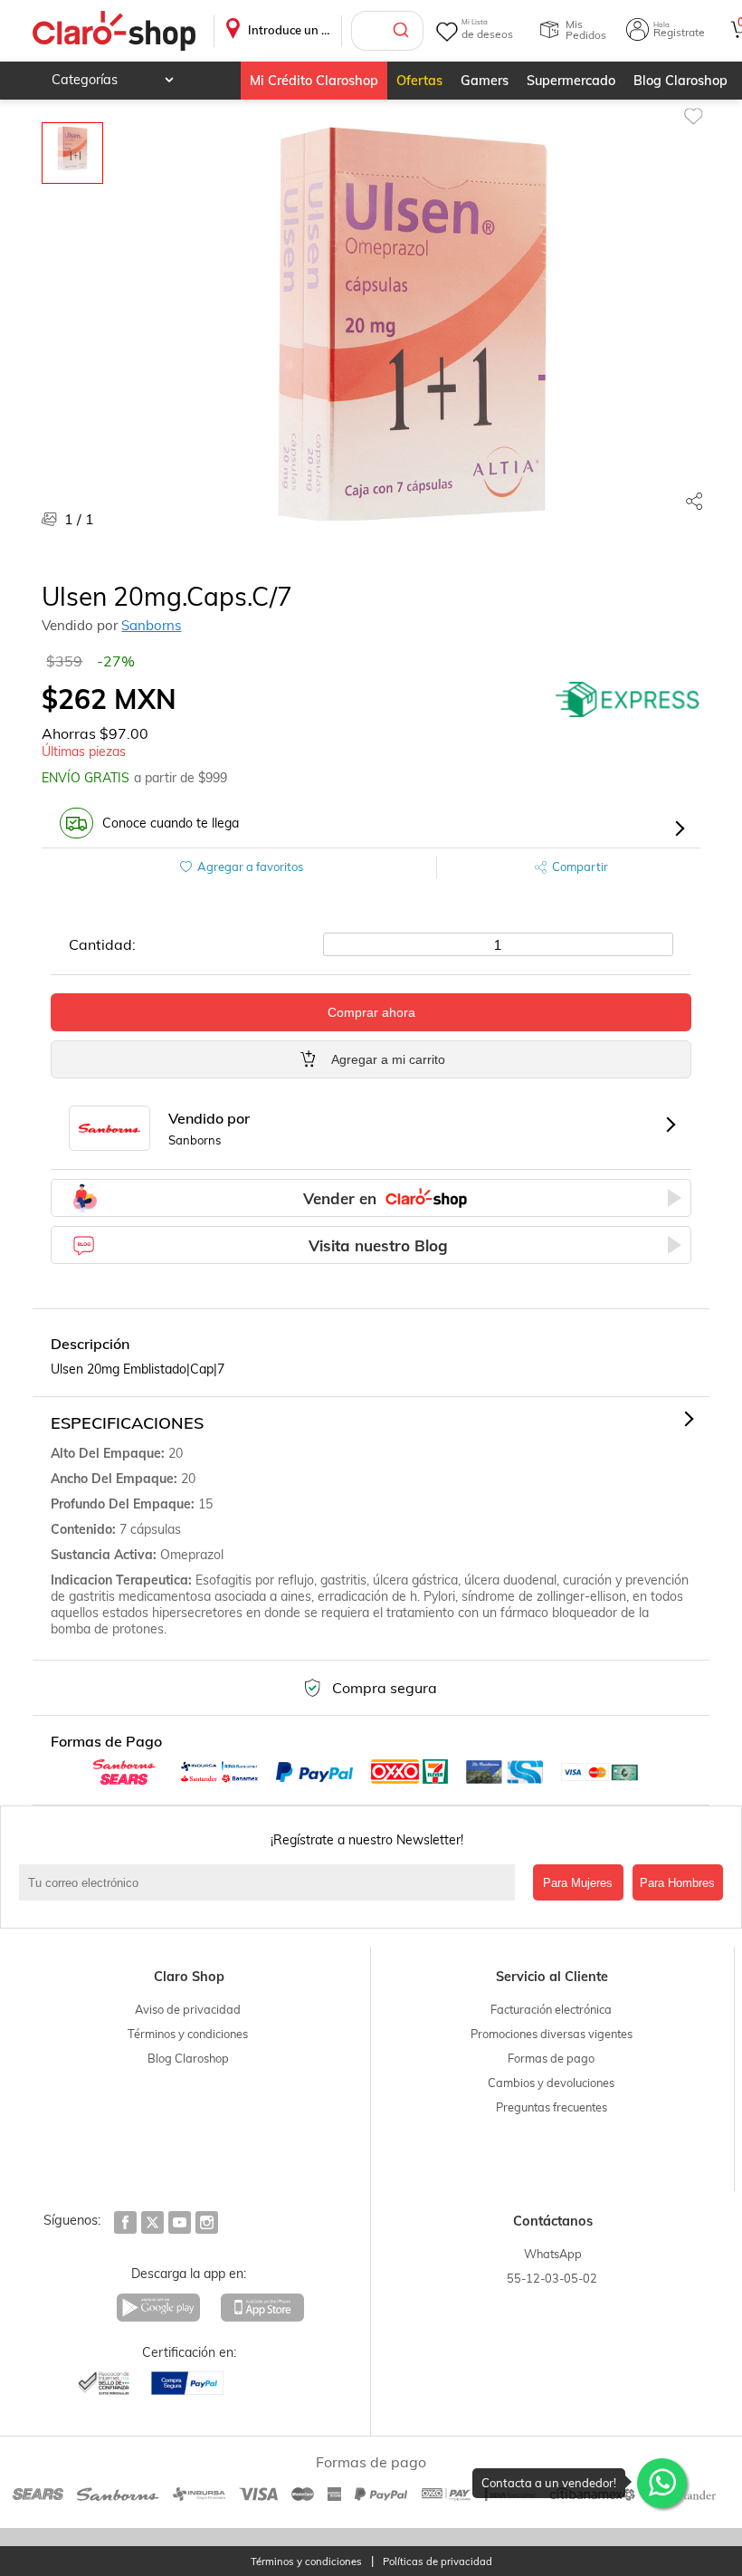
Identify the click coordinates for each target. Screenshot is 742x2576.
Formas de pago (551, 2058)
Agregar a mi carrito (388, 1059)
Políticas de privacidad (438, 2562)
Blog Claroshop (680, 81)
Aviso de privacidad (188, 2009)
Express (628, 699)
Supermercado (571, 81)
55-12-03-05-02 (552, 2278)
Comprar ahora (371, 1012)
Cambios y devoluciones (551, 2083)
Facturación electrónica (551, 2009)
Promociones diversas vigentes (552, 2034)
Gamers (485, 81)
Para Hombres (677, 1883)
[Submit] (403, 31)
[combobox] (387, 31)
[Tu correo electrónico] (271, 1882)
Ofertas (419, 81)
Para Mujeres (578, 1883)
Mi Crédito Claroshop (314, 81)
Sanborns (151, 625)
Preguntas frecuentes (552, 2107)
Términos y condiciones (188, 2034)
